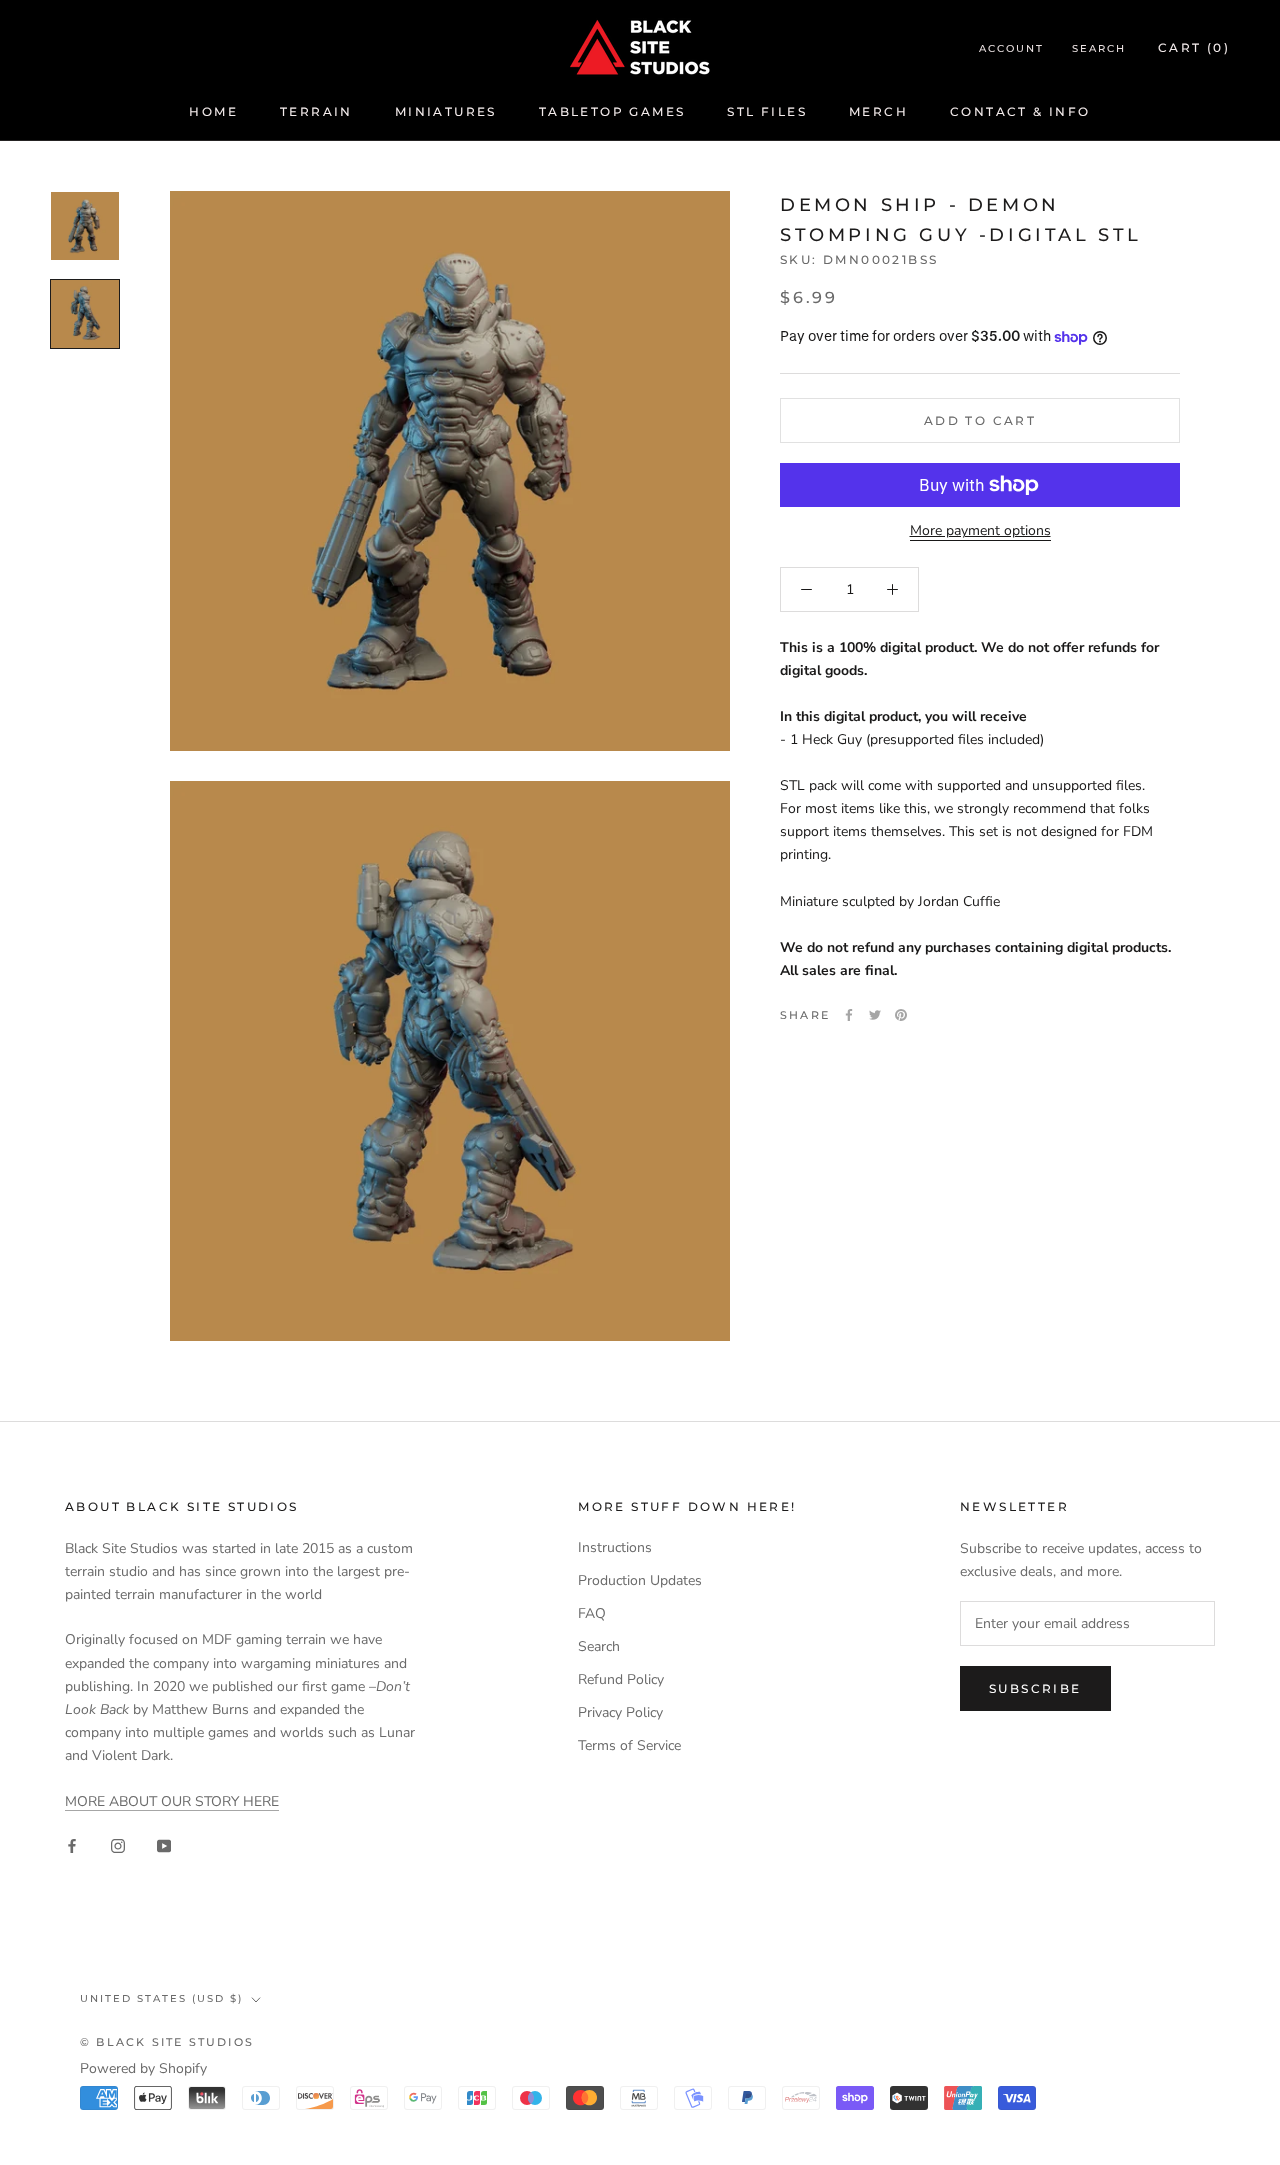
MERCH (878, 111)
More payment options (980, 530)
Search (1099, 48)
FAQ (592, 1613)
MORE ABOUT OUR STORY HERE (172, 1801)
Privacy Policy (620, 1712)
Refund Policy (621, 1679)
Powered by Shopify (143, 2068)
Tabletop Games (612, 111)
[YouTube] (164, 1844)
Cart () (1194, 47)
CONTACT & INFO (1020, 111)
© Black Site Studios (167, 2042)
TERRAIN (316, 111)
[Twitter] (875, 1015)
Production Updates (640, 1580)
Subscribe (1035, 1688)
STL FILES (767, 111)
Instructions (615, 1547)
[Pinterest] (901, 1015)
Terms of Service (629, 1745)
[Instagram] (118, 1844)
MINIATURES (446, 111)
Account (1011, 48)
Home (213, 111)
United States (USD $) (161, 1998)
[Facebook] (849, 1015)
